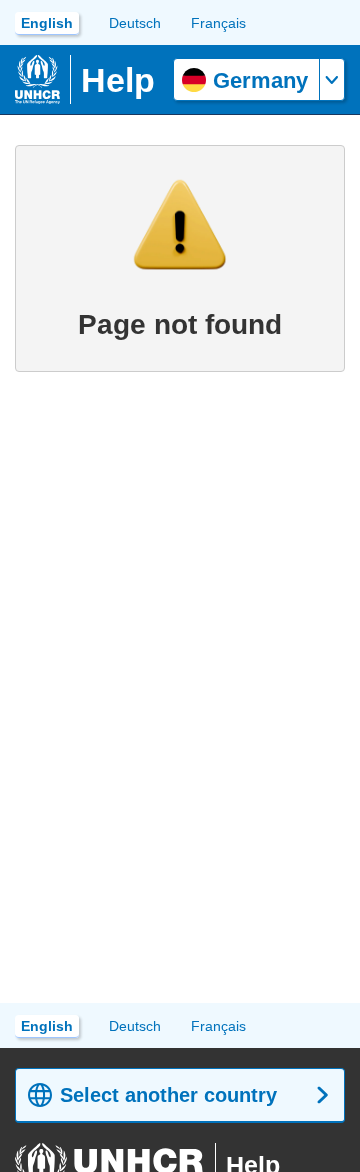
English (47, 23)
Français (218, 23)
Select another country (168, 1095)
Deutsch (135, 23)
